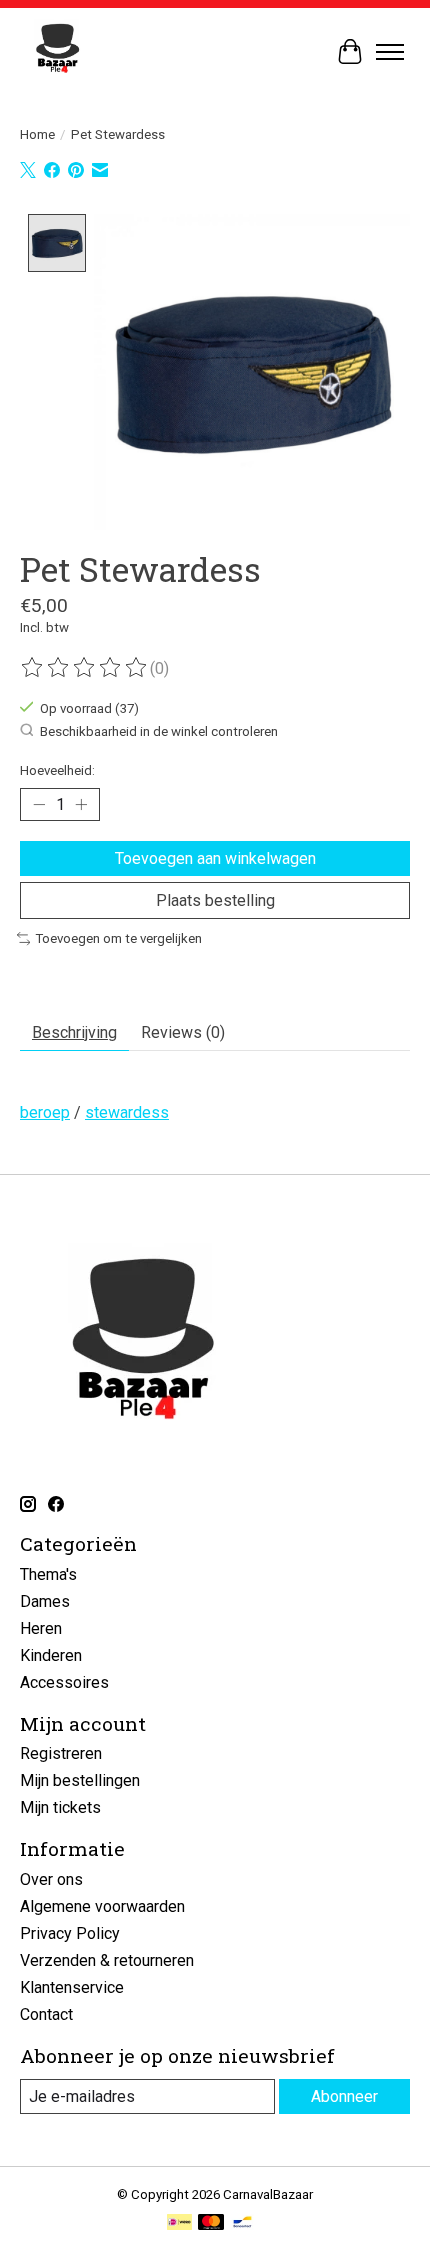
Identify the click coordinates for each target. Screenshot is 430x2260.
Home (37, 134)
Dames (45, 1601)
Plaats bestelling (215, 900)
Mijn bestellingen (80, 1780)
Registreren (61, 1753)
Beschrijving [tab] (74, 1032)
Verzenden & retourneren (107, 1960)
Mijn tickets (60, 1807)
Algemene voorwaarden (102, 1906)
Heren (41, 1628)
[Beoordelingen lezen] (85, 668)
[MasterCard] (211, 2223)
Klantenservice (72, 1987)
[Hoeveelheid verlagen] (39, 805)
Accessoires (64, 1682)
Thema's (48, 1574)
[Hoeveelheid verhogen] (81, 805)
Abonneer (344, 2096)
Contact (46, 2014)
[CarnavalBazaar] (57, 51)
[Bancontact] (242, 2223)
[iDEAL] (179, 2223)
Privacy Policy (70, 1933)
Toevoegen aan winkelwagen (215, 858)
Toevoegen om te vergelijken (118, 938)
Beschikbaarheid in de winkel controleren (159, 731)
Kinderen (51, 1655)
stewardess (127, 1112)
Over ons (51, 1879)
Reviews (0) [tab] (183, 1032)
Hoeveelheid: (57, 770)
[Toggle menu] (390, 52)
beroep (45, 1112)
